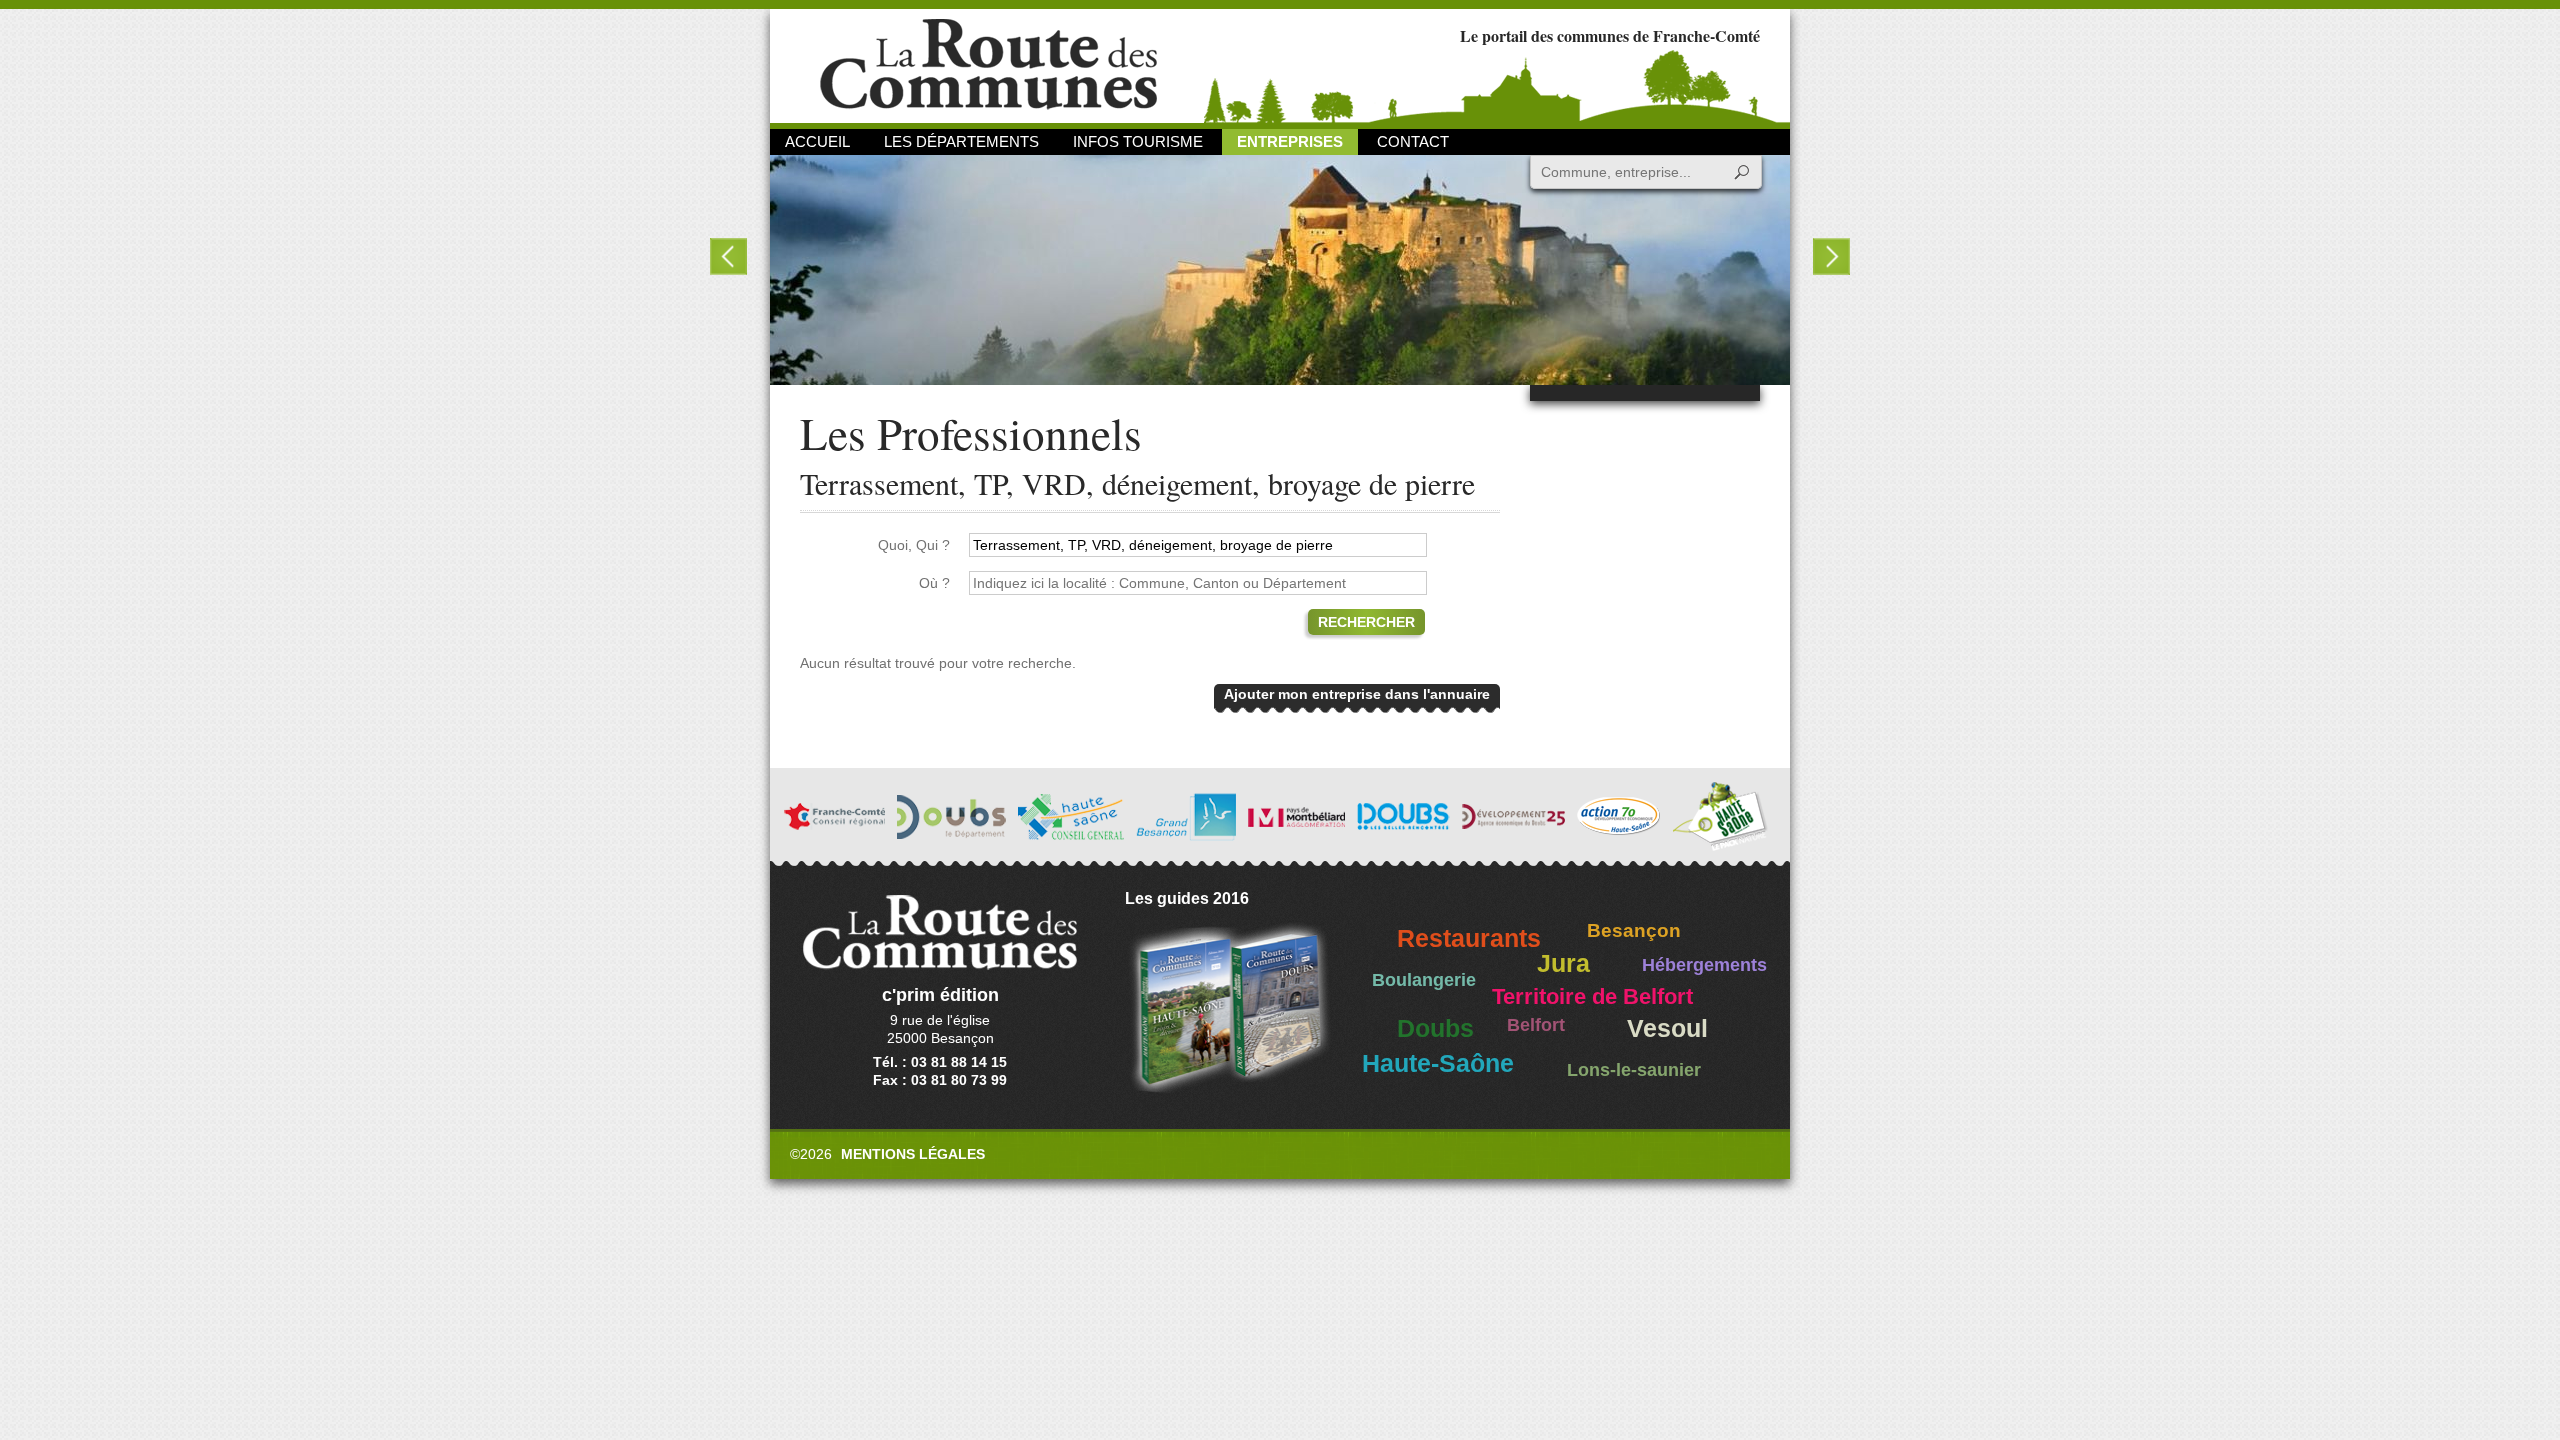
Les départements (961, 141)
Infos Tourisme (1138, 141)
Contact (1413, 141)
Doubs (1435, 1028)
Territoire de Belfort (1592, 997)
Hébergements (1704, 965)
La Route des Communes (988, 64)
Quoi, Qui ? (914, 545)
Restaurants (1469, 938)
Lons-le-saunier (1634, 1070)
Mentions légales (913, 1154)
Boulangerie (1424, 980)
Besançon (1634, 930)
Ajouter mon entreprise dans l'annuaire (1357, 694)
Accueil (817, 141)
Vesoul (1667, 1028)
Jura (1563, 963)
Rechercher (1366, 622)
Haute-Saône (1438, 1063)
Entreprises (1290, 141)
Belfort (1536, 1025)
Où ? (934, 583)
